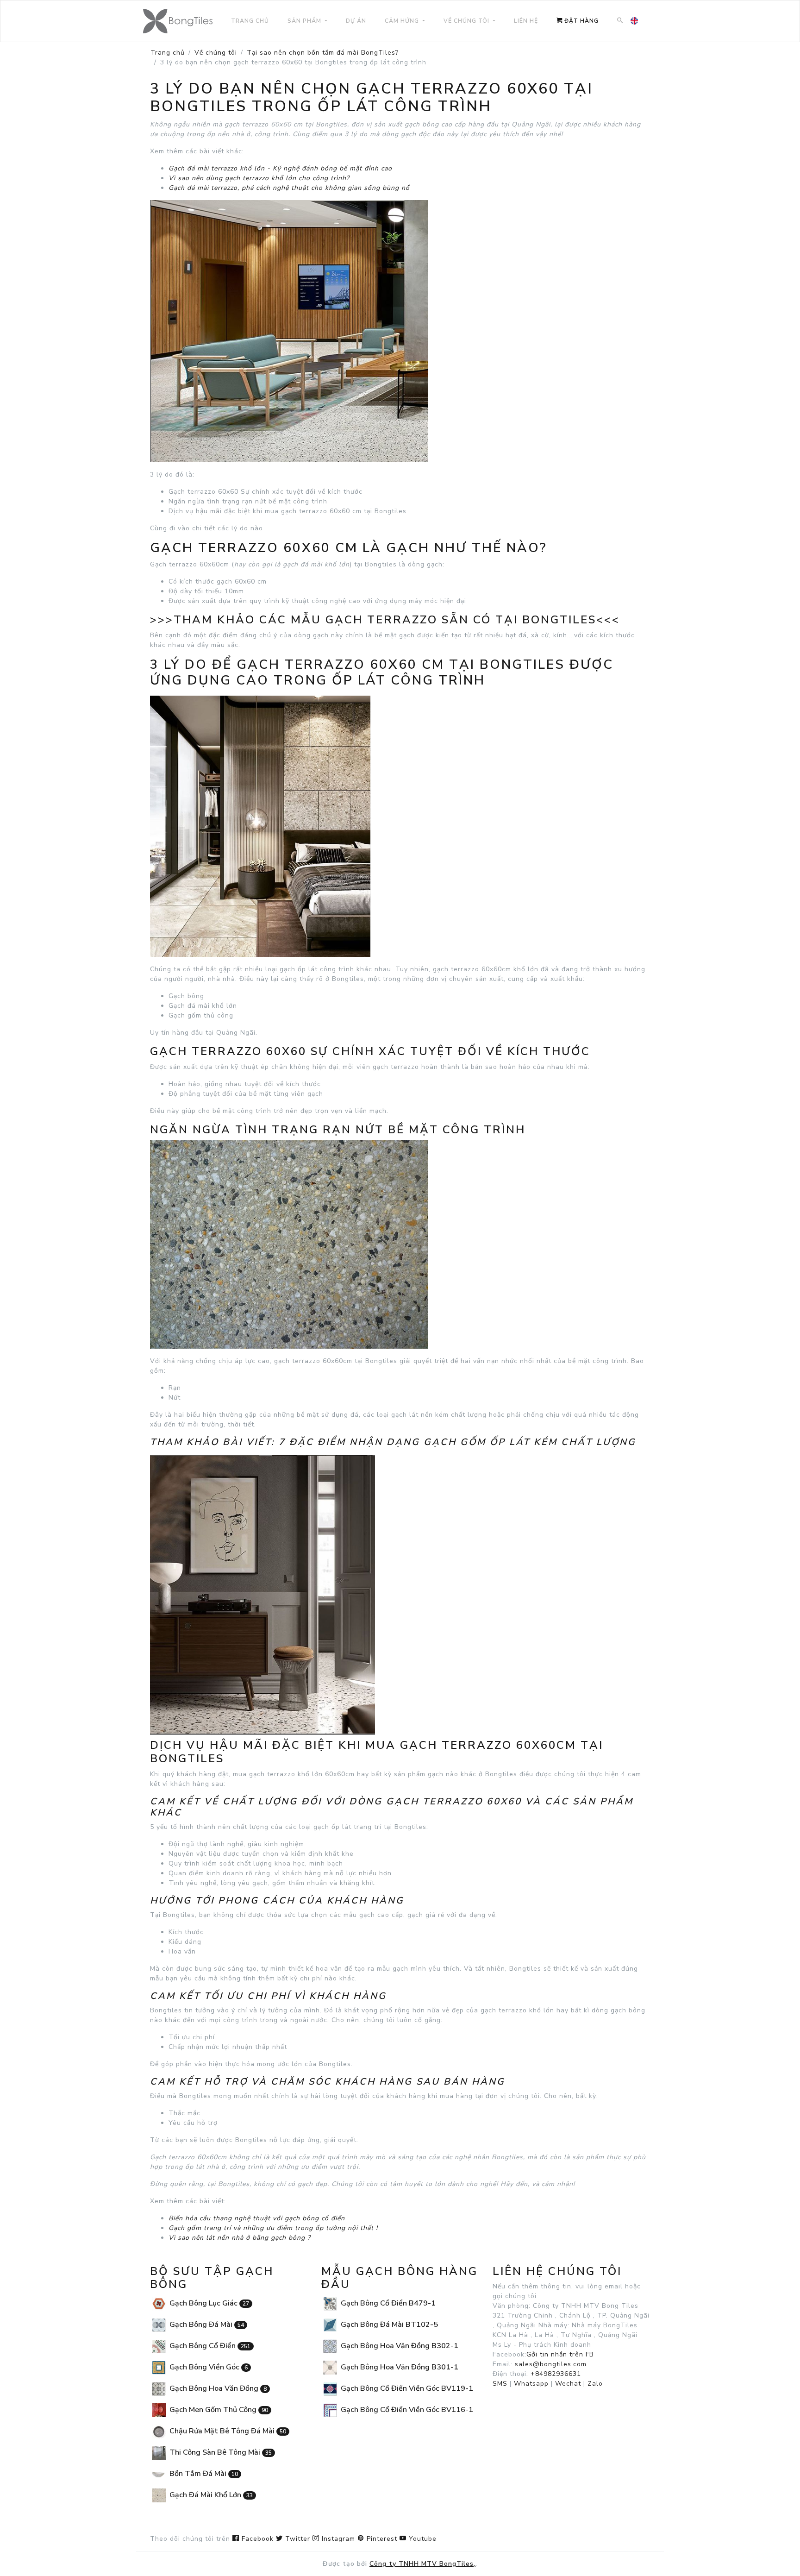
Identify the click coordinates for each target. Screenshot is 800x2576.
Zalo (595, 2384)
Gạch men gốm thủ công (218, 2410)
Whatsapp (531, 2384)
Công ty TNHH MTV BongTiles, (422, 2564)
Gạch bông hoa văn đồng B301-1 (399, 2367)
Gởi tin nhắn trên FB (560, 2354)
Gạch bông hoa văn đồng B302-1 (399, 2346)
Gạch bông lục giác (208, 2303)
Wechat (568, 2384)
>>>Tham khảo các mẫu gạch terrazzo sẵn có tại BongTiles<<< (385, 620)
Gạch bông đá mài (206, 2325)
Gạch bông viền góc (208, 2367)
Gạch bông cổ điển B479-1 (387, 2303)
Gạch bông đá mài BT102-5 (388, 2325)
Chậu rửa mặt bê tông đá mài (227, 2431)
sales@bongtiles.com (551, 2364)
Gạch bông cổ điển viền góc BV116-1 (406, 2410)
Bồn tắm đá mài (203, 2474)
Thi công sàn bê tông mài (220, 2452)
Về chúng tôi (216, 53)
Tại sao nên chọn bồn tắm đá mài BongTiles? (323, 53)
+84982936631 (556, 2374)
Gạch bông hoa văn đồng (217, 2388)
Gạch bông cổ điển (209, 2346)
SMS (500, 2384)
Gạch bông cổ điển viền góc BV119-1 (406, 2388)
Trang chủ (168, 53)
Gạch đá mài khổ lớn (210, 2495)
